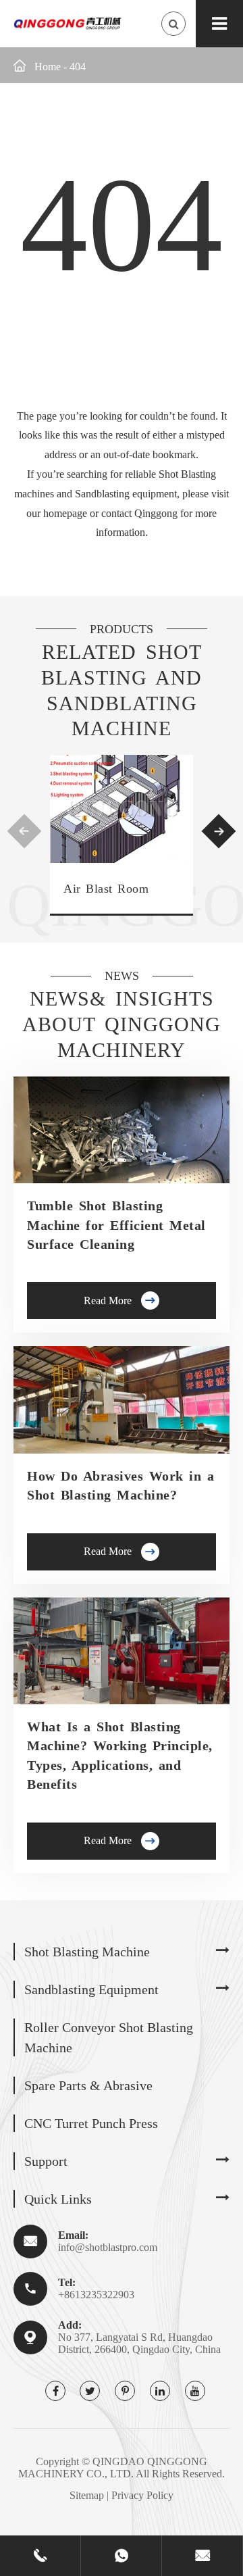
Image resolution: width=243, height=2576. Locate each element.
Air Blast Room (106, 889)
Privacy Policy (142, 2495)
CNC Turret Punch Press (91, 2123)
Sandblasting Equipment (91, 1989)
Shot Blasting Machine (87, 1952)
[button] (25, 832)
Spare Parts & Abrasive (88, 2085)
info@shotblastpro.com (108, 2247)
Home (48, 67)
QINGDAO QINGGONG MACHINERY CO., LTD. (113, 2468)
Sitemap (87, 2495)
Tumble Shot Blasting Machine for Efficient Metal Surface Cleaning (116, 1225)
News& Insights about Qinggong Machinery (122, 1024)
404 (78, 67)
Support (46, 2161)
